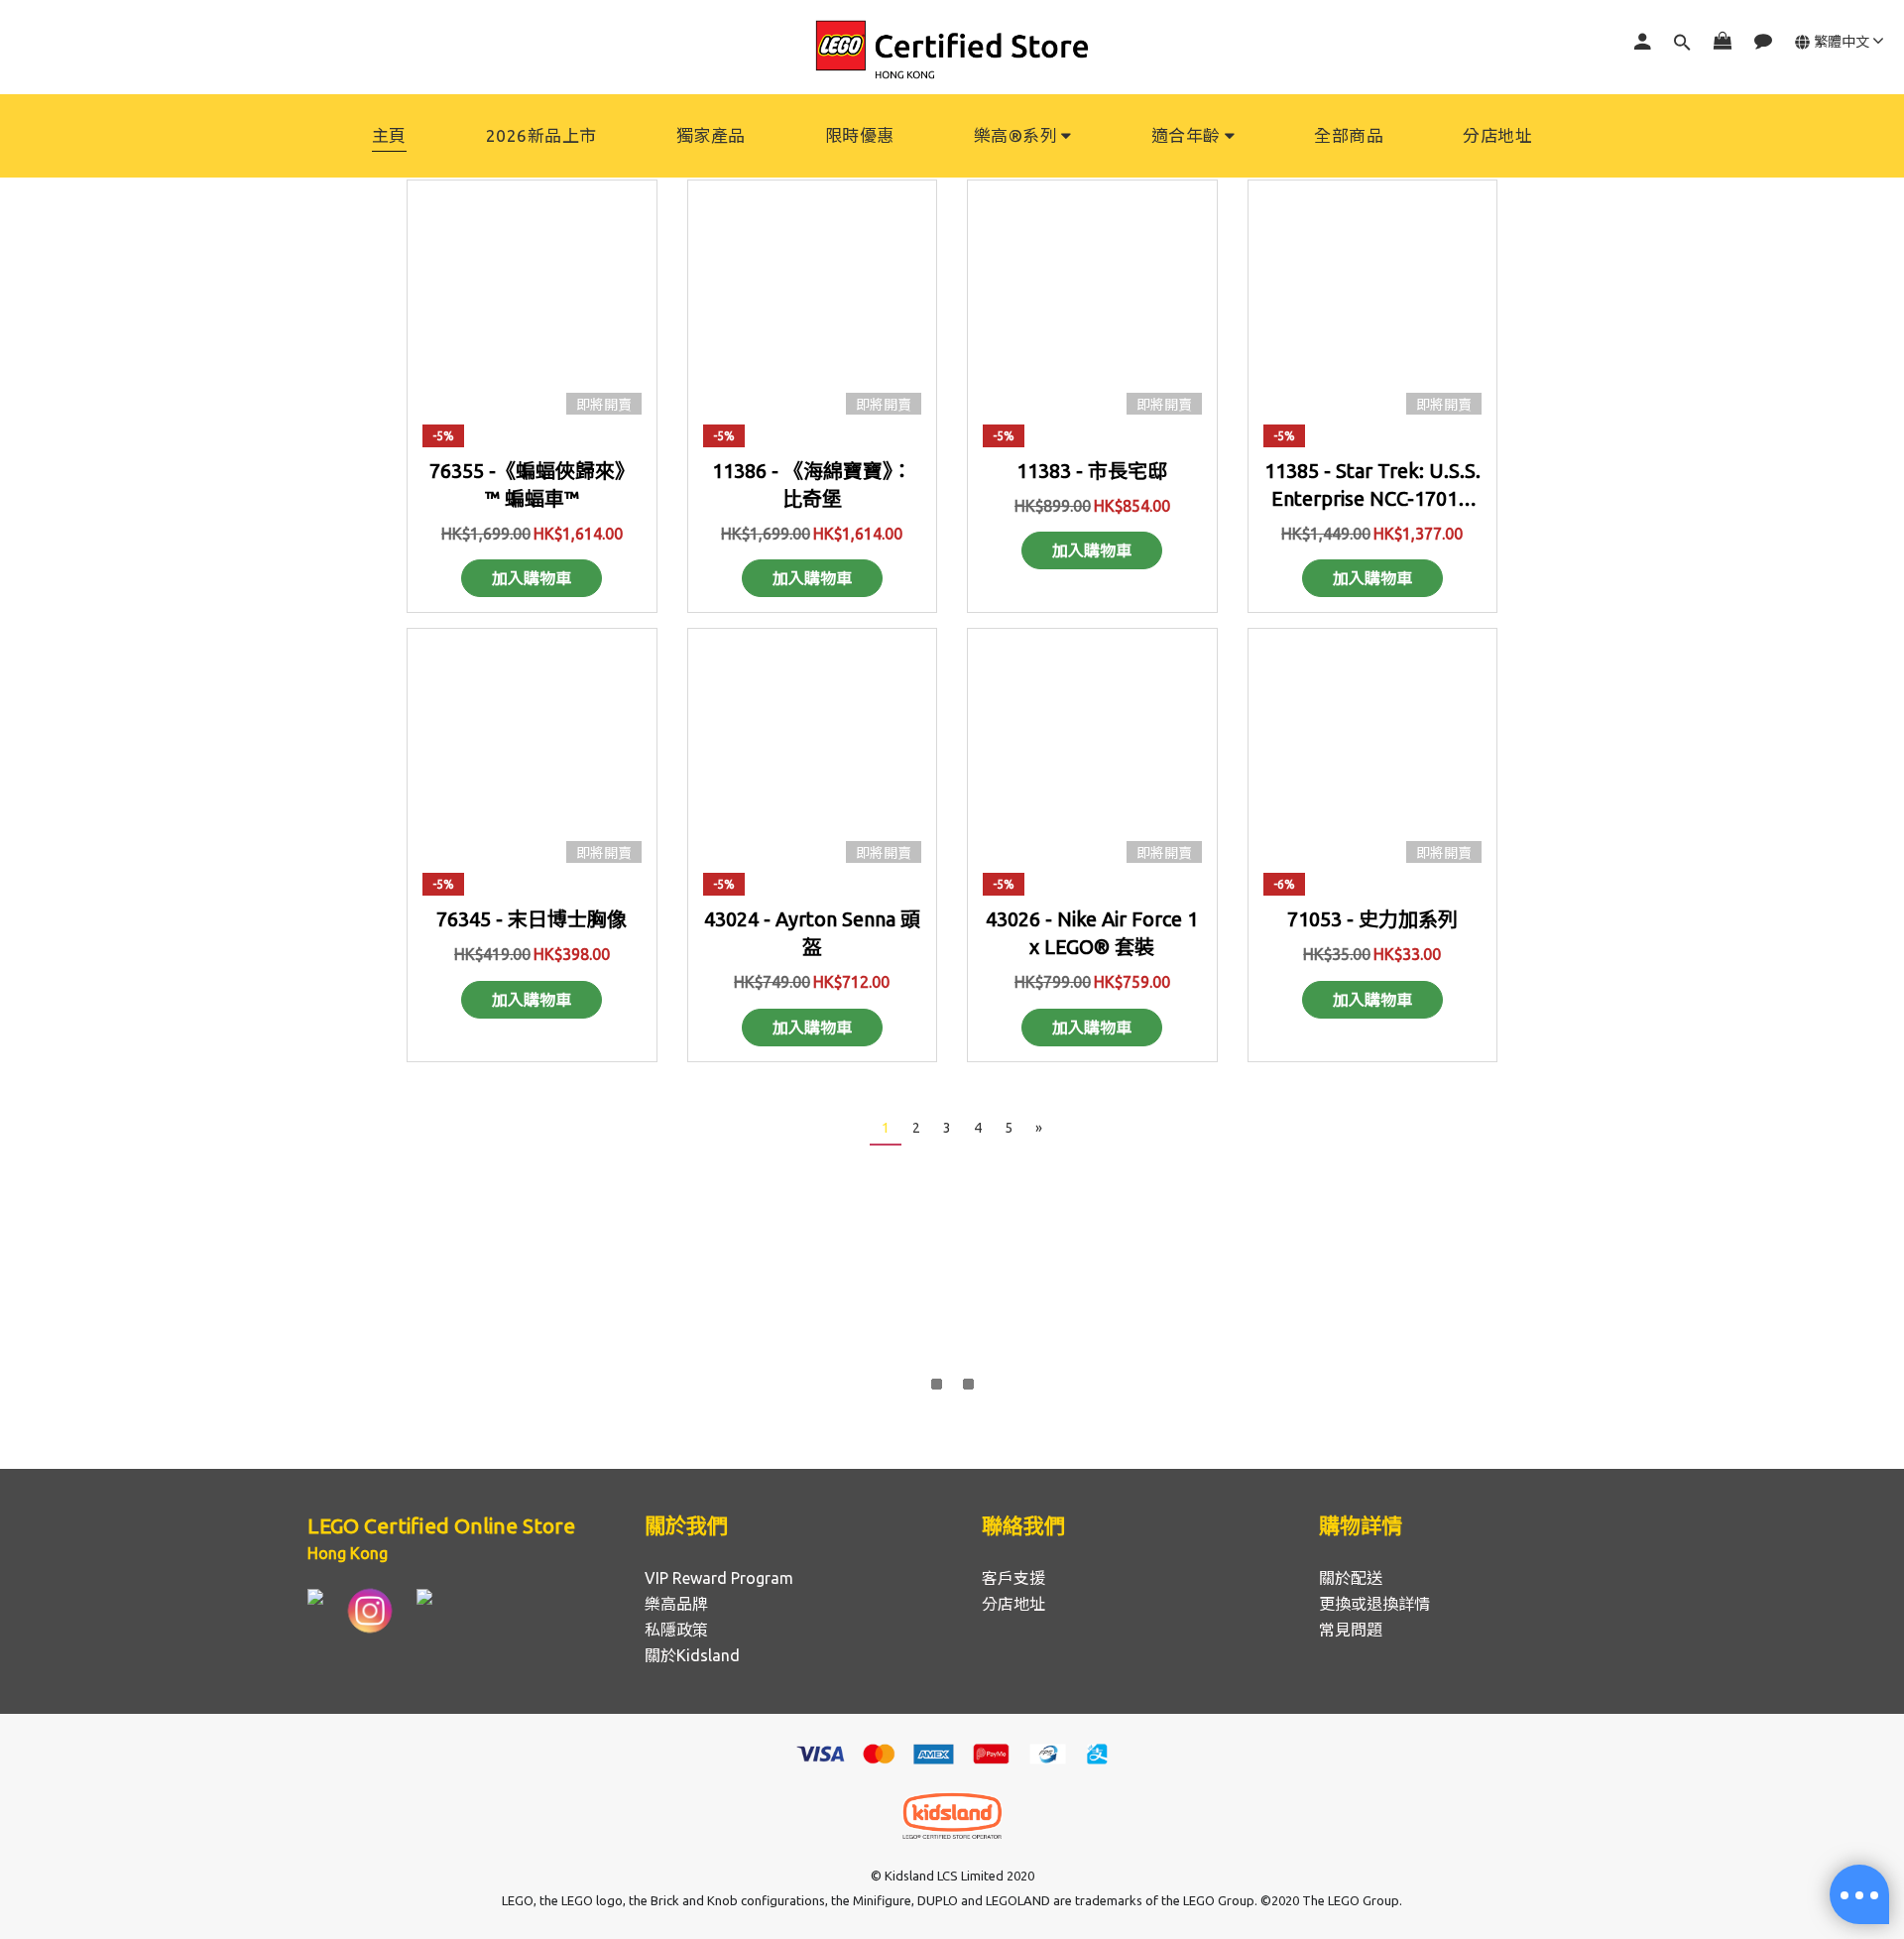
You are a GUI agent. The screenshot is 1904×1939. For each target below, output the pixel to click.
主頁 (389, 135)
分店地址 (1497, 135)
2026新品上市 (541, 135)
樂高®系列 (1016, 135)
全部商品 (1349, 135)
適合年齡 (1186, 135)
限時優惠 (860, 135)
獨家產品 (711, 135)
